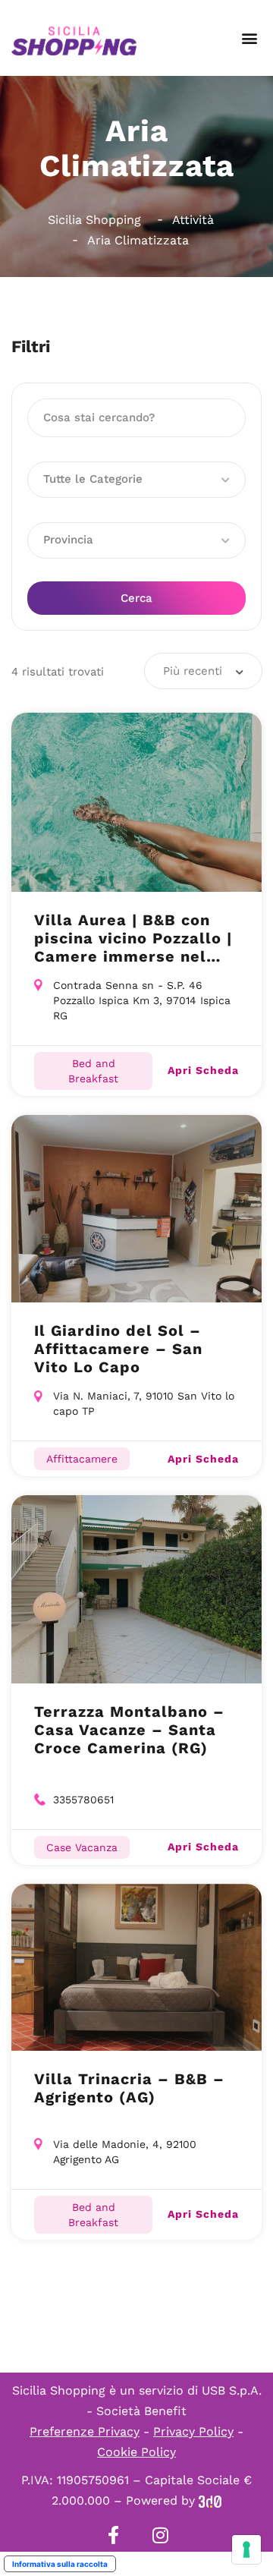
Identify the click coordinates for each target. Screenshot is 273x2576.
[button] (249, 38)
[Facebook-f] (113, 2535)
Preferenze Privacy (85, 2431)
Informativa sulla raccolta (60, 2564)
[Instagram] (160, 2535)
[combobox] (203, 671)
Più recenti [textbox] (193, 671)
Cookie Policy (136, 2452)
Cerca (136, 598)
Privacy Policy (193, 2431)
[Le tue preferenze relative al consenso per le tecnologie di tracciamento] (246, 2549)
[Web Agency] (210, 2500)
